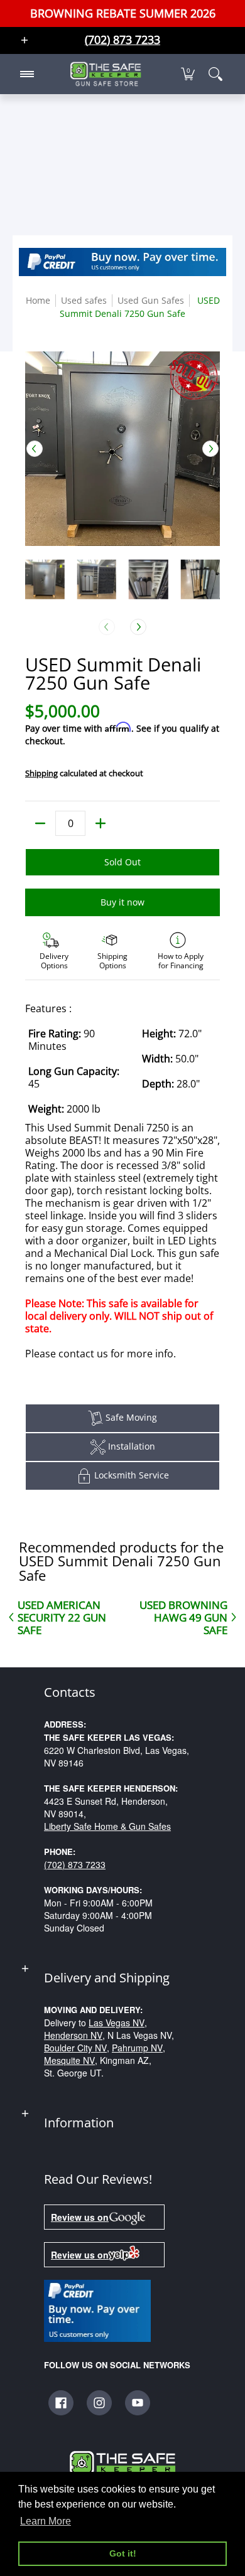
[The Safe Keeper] (106, 74)
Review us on (80, 2217)
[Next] (210, 449)
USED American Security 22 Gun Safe (62, 1617)
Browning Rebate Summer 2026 (123, 13)
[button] (188, 74)
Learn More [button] (46, 2521)
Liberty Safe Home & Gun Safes (107, 1826)
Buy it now (122, 902)
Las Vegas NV (117, 2023)
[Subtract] (40, 823)
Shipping (41, 773)
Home (38, 300)
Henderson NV (73, 2035)
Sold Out (122, 862)
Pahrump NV (137, 2048)
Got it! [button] (123, 2553)
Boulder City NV (75, 2048)
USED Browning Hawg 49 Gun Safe (183, 1617)
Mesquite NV (69, 2060)
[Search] (215, 74)
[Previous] (35, 449)
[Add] (101, 823)
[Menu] (26, 74)
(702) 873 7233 (75, 1864)
